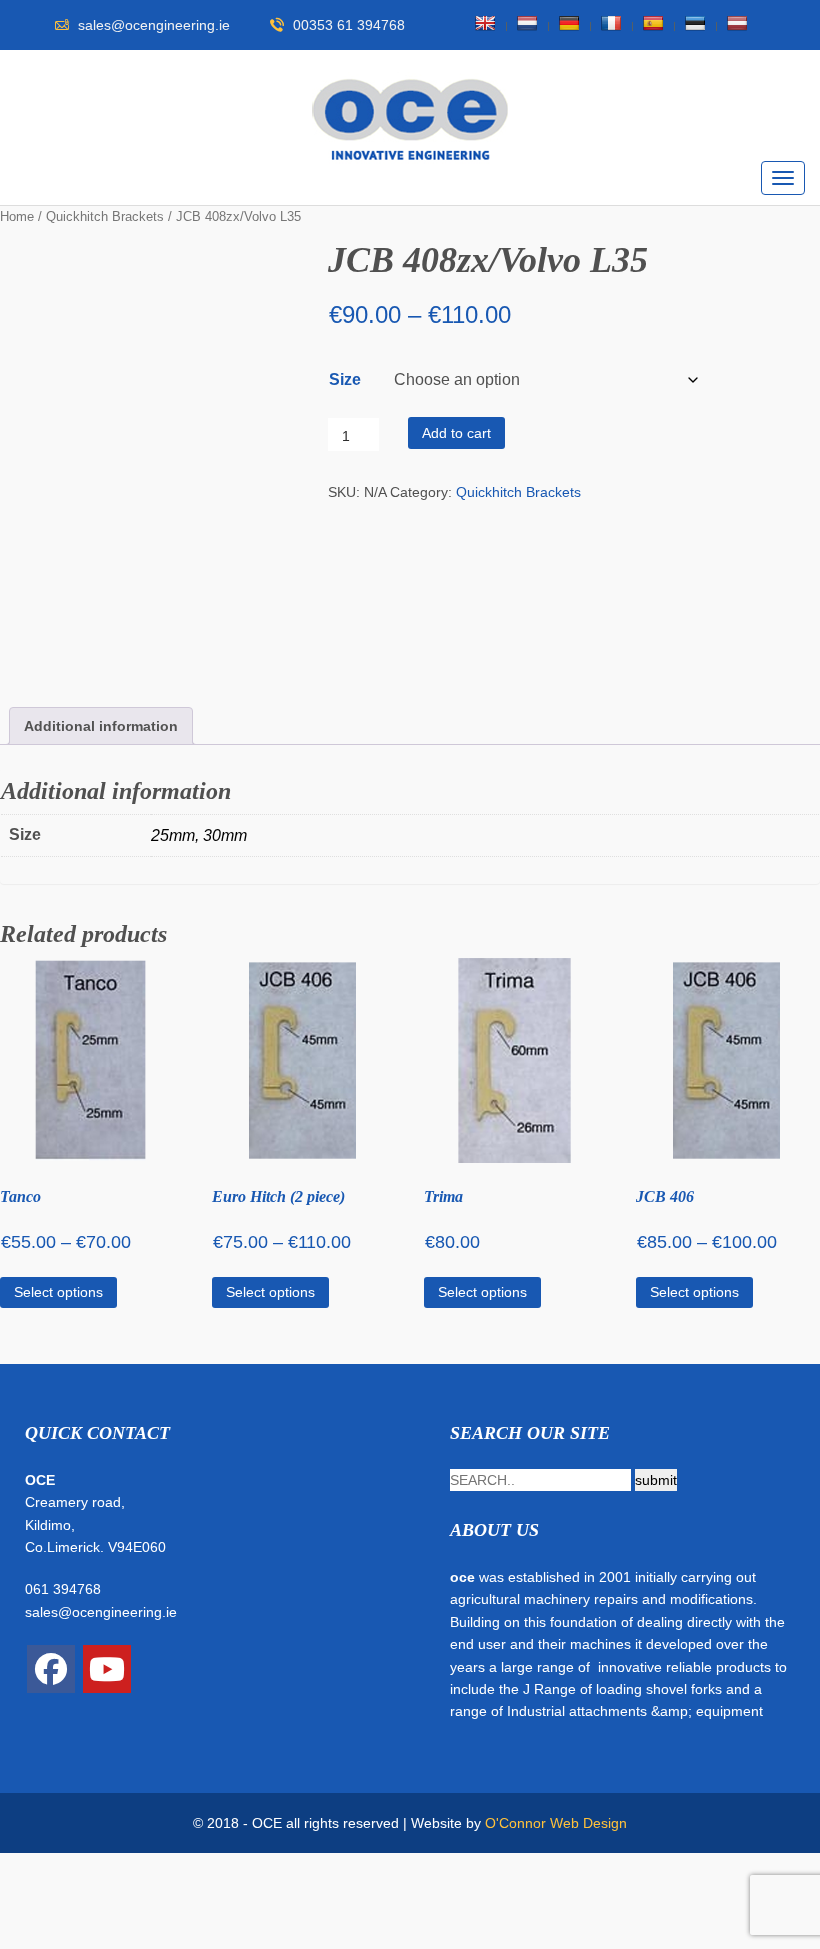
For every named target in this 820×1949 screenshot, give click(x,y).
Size (345, 379)
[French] (611, 23)
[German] (569, 23)
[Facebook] (51, 1669)
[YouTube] (107, 1669)
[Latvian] (737, 23)
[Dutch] (527, 23)
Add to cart (456, 433)
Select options (58, 1292)
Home (17, 216)
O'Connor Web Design (556, 1823)
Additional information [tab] (101, 726)
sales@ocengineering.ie (101, 1612)
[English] (485, 23)
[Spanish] (653, 23)
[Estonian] (695, 23)
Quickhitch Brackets (105, 216)
